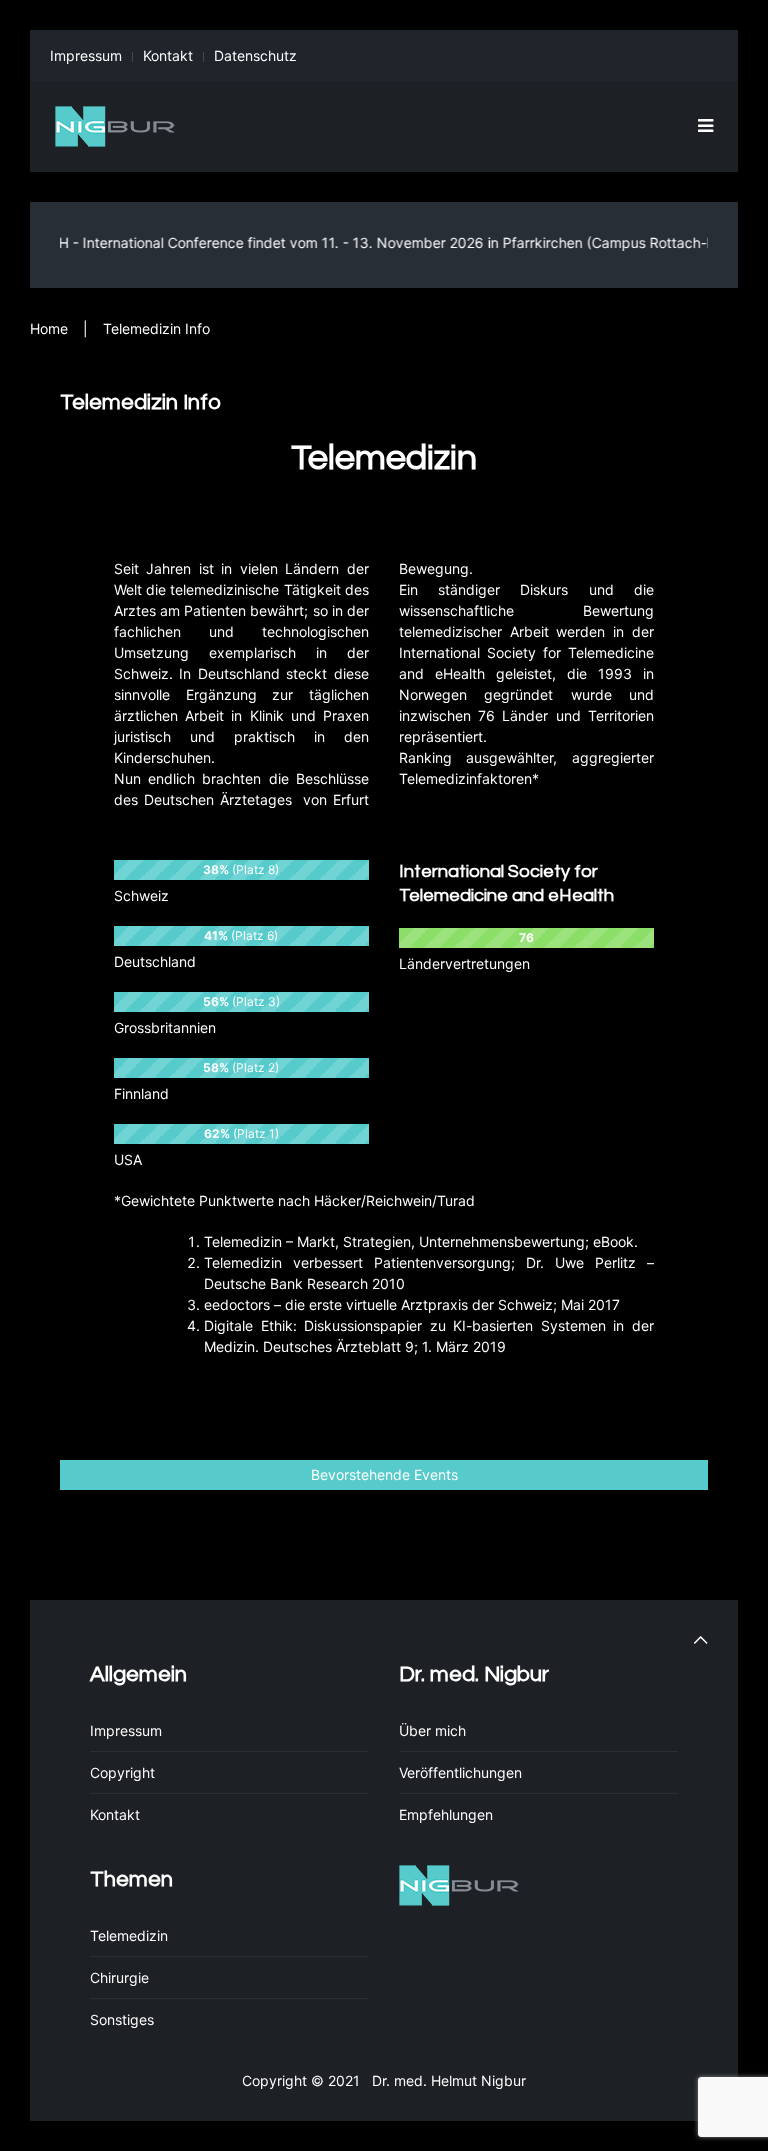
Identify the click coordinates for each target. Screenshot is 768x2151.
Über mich (432, 1730)
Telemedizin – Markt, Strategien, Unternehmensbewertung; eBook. (421, 1241)
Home (49, 328)
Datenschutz (255, 55)
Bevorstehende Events (384, 1474)
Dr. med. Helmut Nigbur (445, 2080)
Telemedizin (129, 1935)
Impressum (86, 55)
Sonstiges (122, 2019)
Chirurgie (119, 1977)
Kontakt (168, 55)
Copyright (122, 1772)
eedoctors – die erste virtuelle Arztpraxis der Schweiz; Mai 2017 (412, 1304)
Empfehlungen (446, 1814)
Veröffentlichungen (460, 1772)
